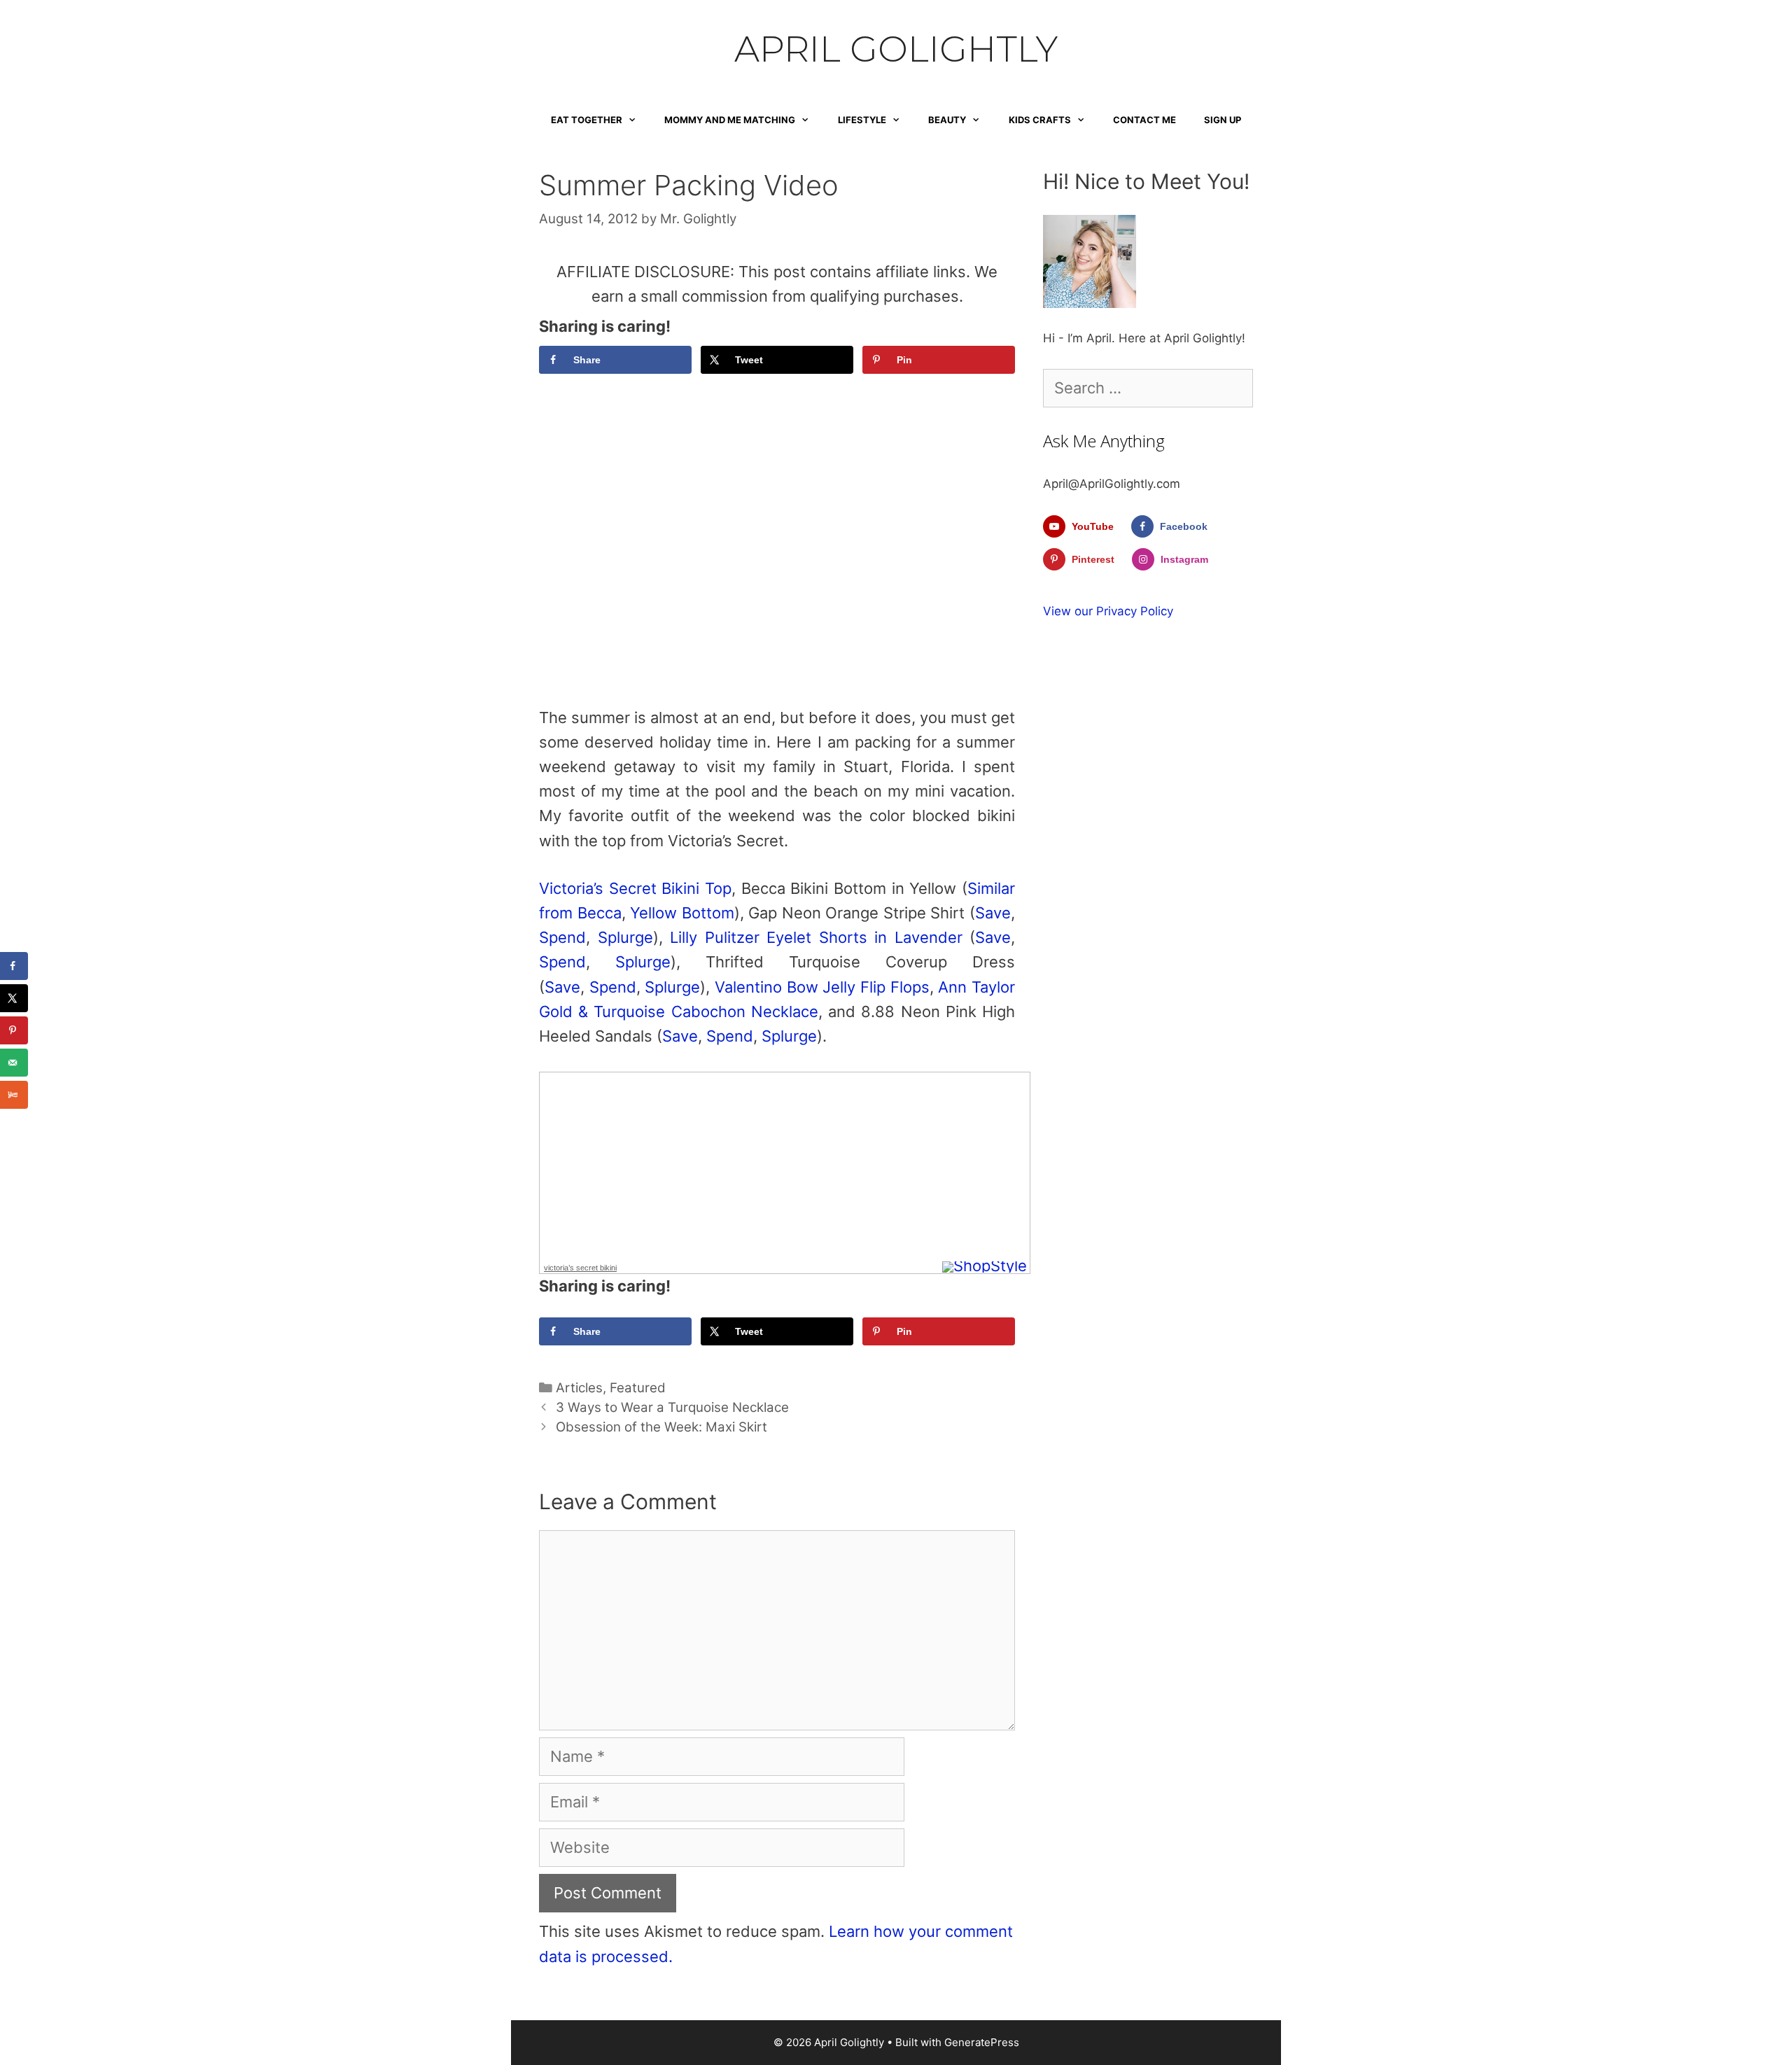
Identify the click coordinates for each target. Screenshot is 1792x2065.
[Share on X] (14, 998)
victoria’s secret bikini (580, 1268)
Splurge (625, 937)
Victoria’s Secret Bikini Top (635, 888)
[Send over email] (14, 1063)
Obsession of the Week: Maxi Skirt (661, 1427)
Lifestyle (862, 120)
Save (993, 913)
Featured (638, 1388)
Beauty (947, 120)
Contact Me (1144, 120)
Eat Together (587, 120)
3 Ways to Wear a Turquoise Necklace (672, 1407)
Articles (579, 1388)
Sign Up (1223, 120)
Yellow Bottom (682, 913)
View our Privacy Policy (1108, 611)
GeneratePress (982, 2042)
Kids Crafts (1040, 120)
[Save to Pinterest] (14, 1030)
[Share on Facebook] (14, 966)
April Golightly (896, 49)
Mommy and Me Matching (730, 120)
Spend (562, 937)
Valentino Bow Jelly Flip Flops (822, 987)
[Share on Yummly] (14, 1095)
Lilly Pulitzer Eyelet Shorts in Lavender (816, 937)
